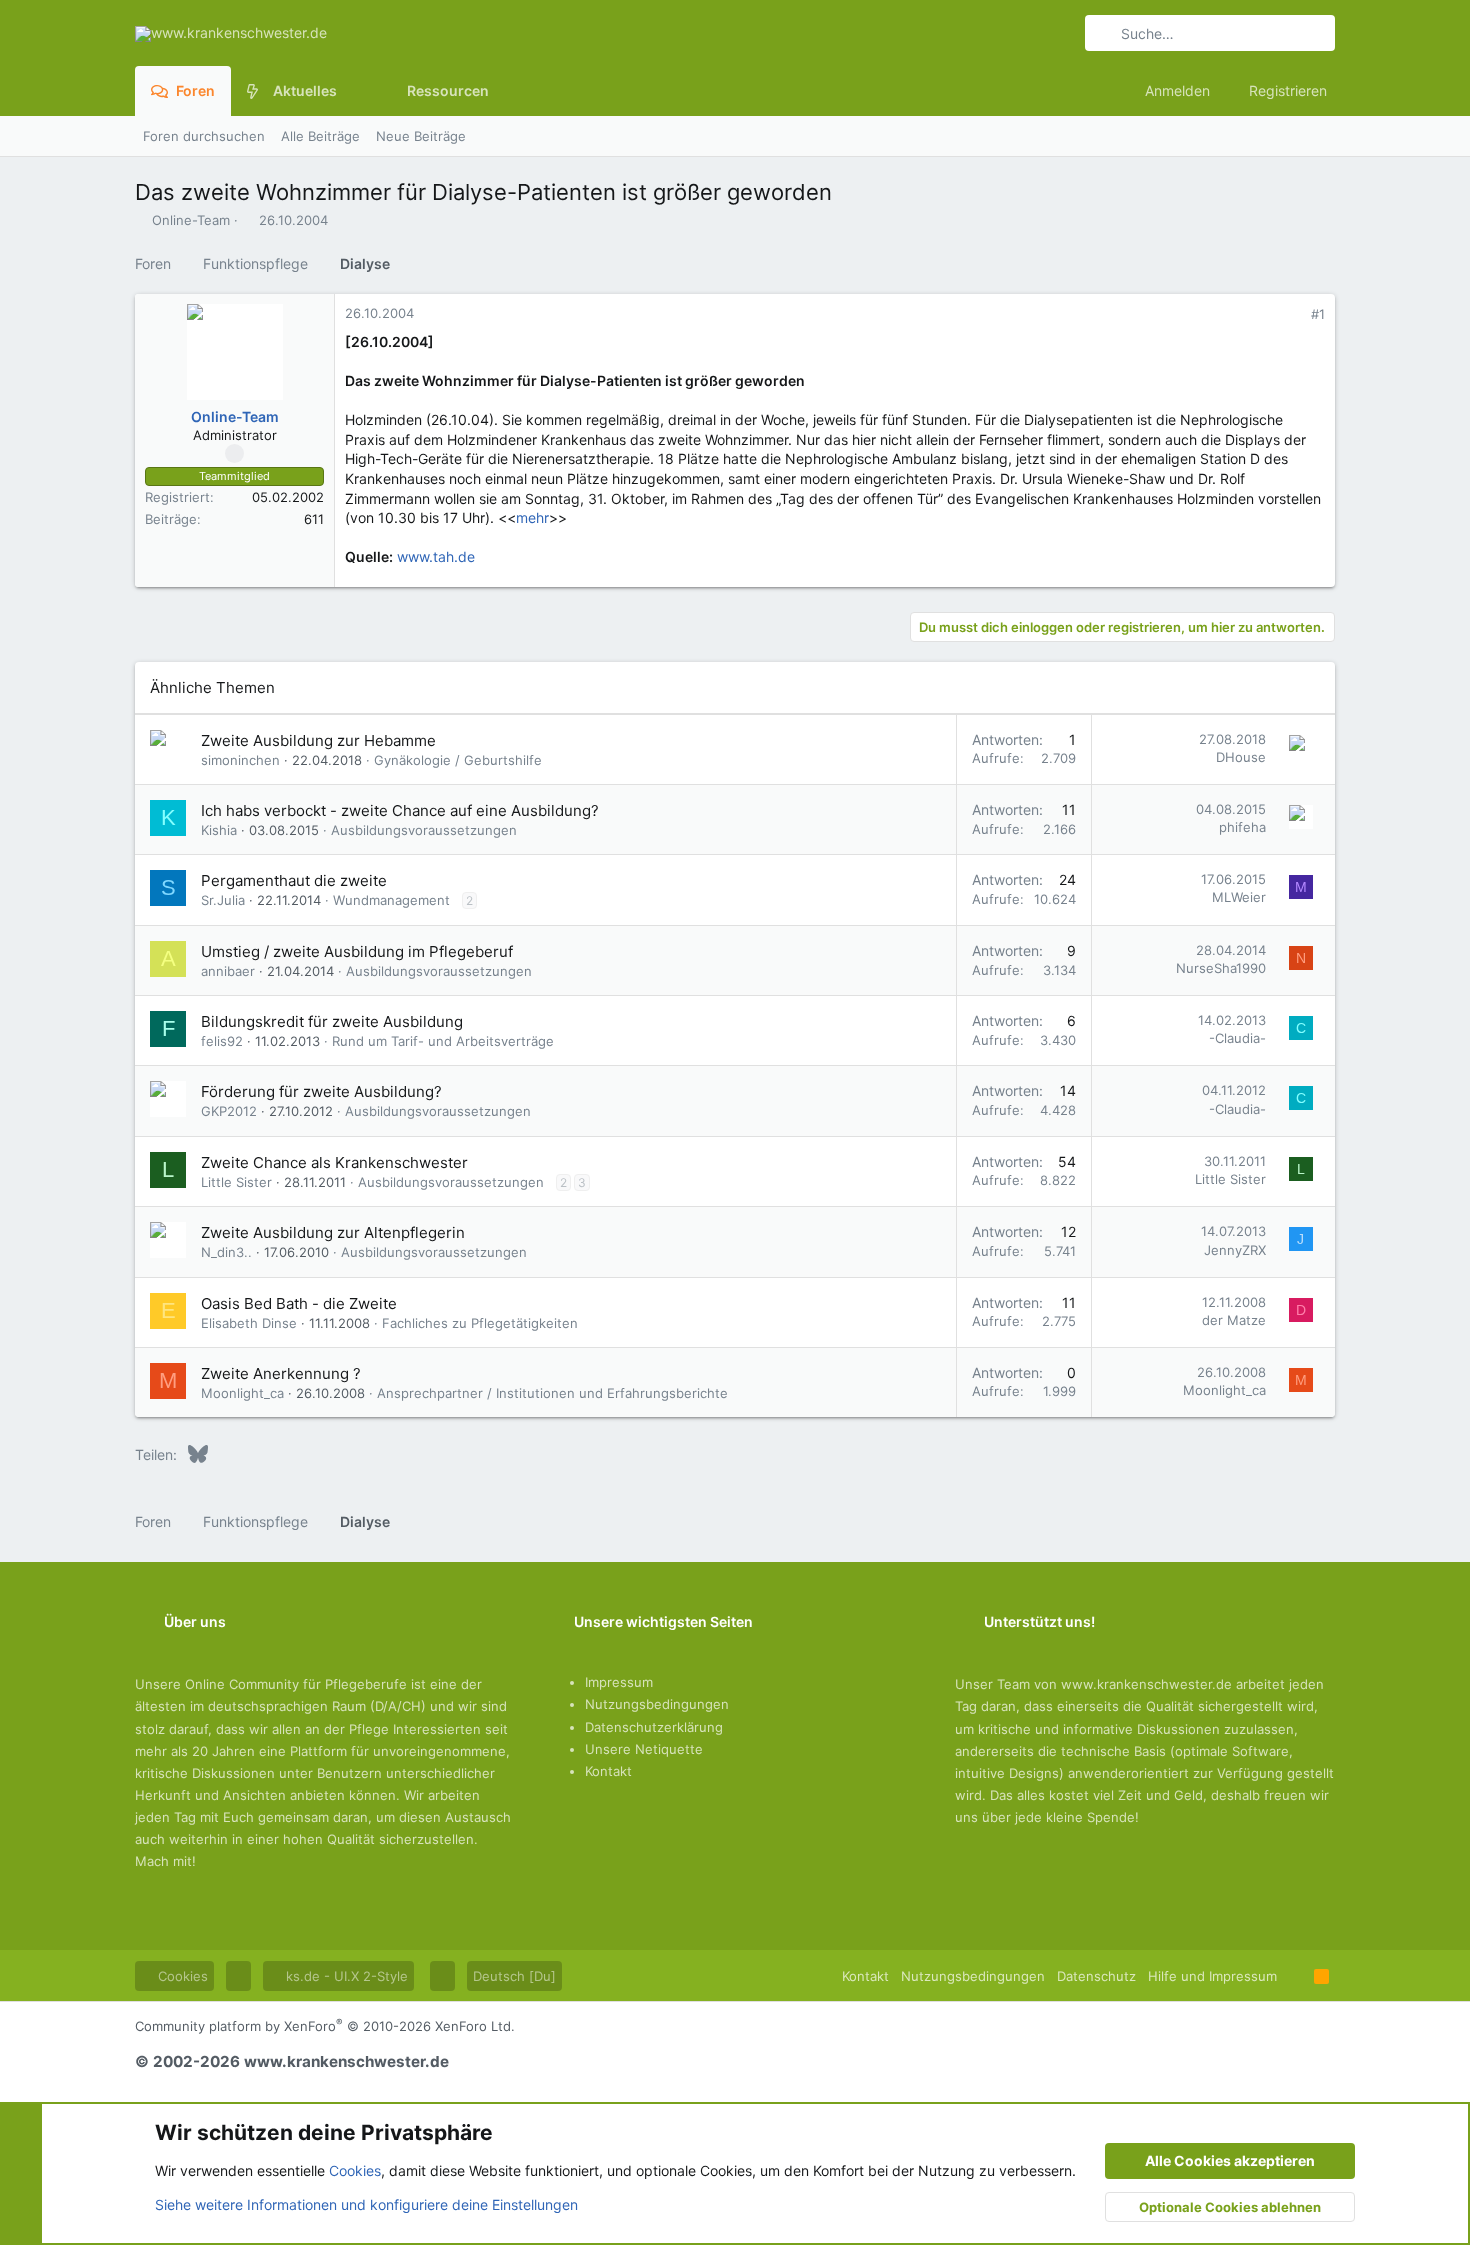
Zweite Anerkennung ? (281, 1373)
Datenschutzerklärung (654, 1727)
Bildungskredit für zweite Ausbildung (332, 1021)
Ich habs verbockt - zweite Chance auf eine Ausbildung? (400, 810)
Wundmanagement (391, 900)
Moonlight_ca (242, 1393)
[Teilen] (1290, 314)
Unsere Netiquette (644, 1749)
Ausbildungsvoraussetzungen (424, 830)
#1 (1318, 314)
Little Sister (236, 1182)
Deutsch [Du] (514, 1976)
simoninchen (240, 760)
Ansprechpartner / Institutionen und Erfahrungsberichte (552, 1393)
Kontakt (608, 1771)
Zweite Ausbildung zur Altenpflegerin (333, 1232)
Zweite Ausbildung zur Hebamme (318, 740)
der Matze (1234, 1320)
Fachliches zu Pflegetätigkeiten (480, 1323)
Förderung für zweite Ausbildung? (321, 1091)
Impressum (619, 1682)
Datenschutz (1096, 1976)
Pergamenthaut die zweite (294, 880)
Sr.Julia (223, 900)
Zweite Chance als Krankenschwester (334, 1162)
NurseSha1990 (1221, 968)
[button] (352, 91)
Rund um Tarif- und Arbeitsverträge (443, 1041)
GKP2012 (229, 1111)
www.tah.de (436, 556)
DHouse (1241, 757)
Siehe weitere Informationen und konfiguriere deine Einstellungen (366, 2204)
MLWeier (1239, 897)
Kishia (219, 830)
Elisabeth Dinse (249, 1323)
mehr (532, 517)
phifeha (1242, 827)
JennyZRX (1235, 1250)
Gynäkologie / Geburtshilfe (458, 760)
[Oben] (1295, 1976)
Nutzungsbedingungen (657, 1704)
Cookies (181, 1976)
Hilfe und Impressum (1212, 1976)
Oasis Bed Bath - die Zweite (299, 1303)
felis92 (222, 1041)
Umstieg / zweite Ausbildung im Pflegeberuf (357, 951)
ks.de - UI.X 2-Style (345, 1976)
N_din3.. (226, 1252)
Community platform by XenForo (325, 2026)
